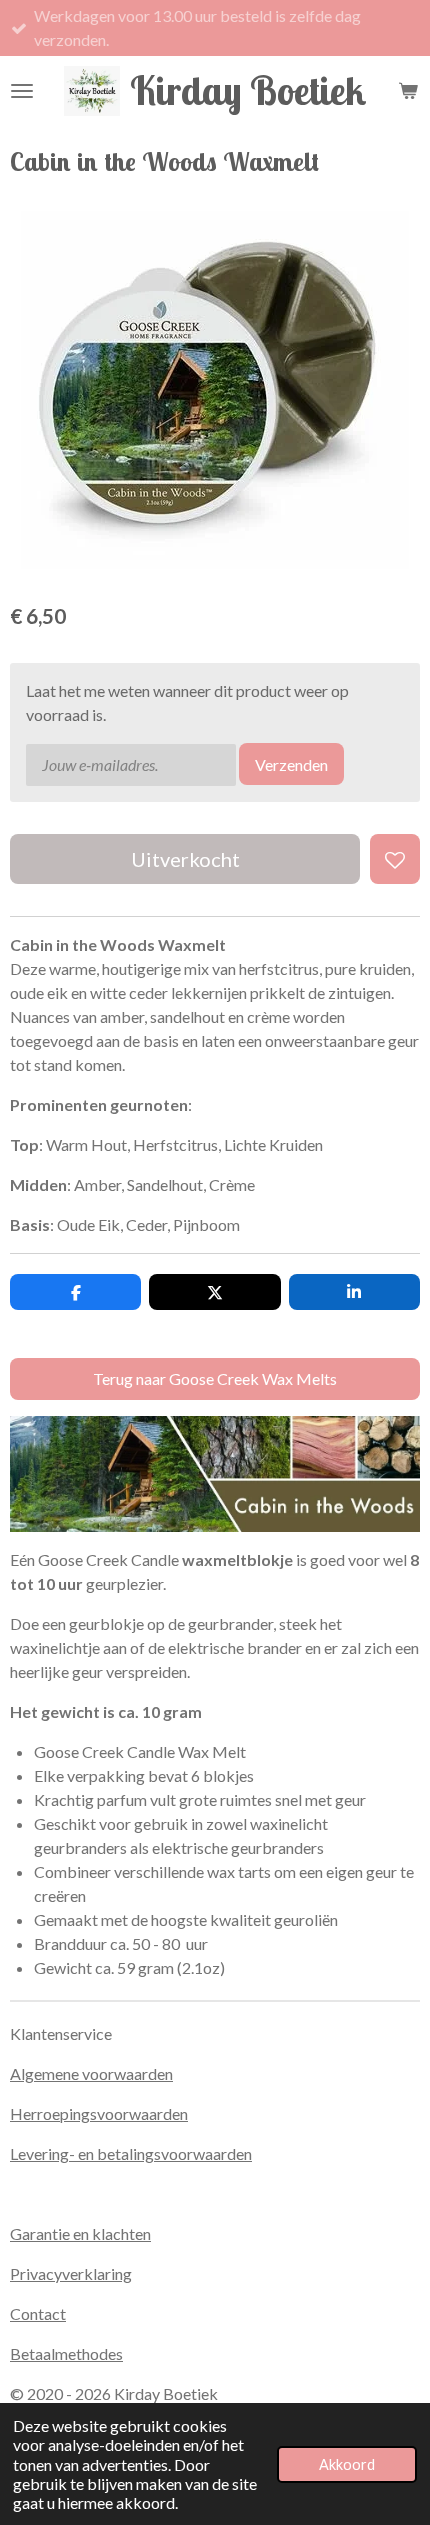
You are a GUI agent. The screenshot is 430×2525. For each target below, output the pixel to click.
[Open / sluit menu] (22, 91)
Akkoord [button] (347, 2464)
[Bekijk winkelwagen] (408, 91)
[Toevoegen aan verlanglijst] (395, 859)
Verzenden (291, 764)
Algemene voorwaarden (91, 2073)
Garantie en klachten (80, 2233)
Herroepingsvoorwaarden (99, 2113)
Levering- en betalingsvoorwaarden (131, 2153)
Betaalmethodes (66, 2353)
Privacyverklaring (71, 2273)
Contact (38, 2313)
